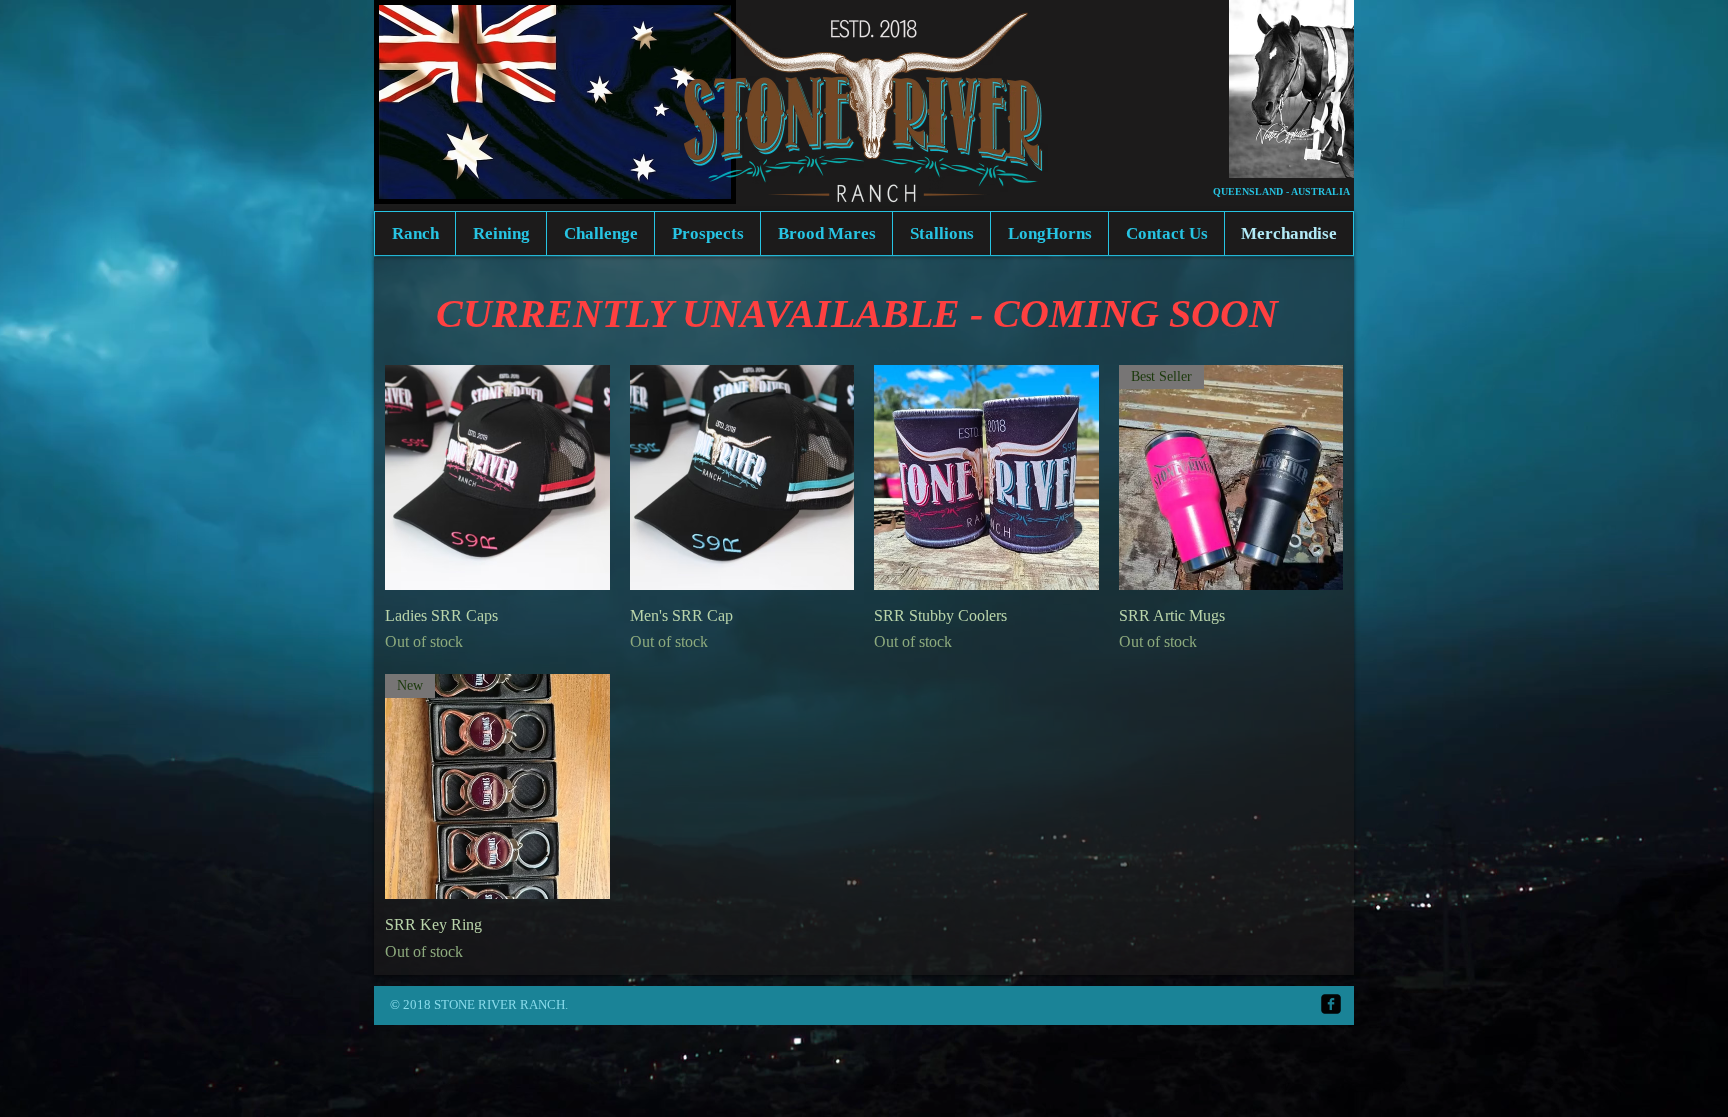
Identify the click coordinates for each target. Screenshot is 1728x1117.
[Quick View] (497, 477)
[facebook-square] (1331, 1004)
